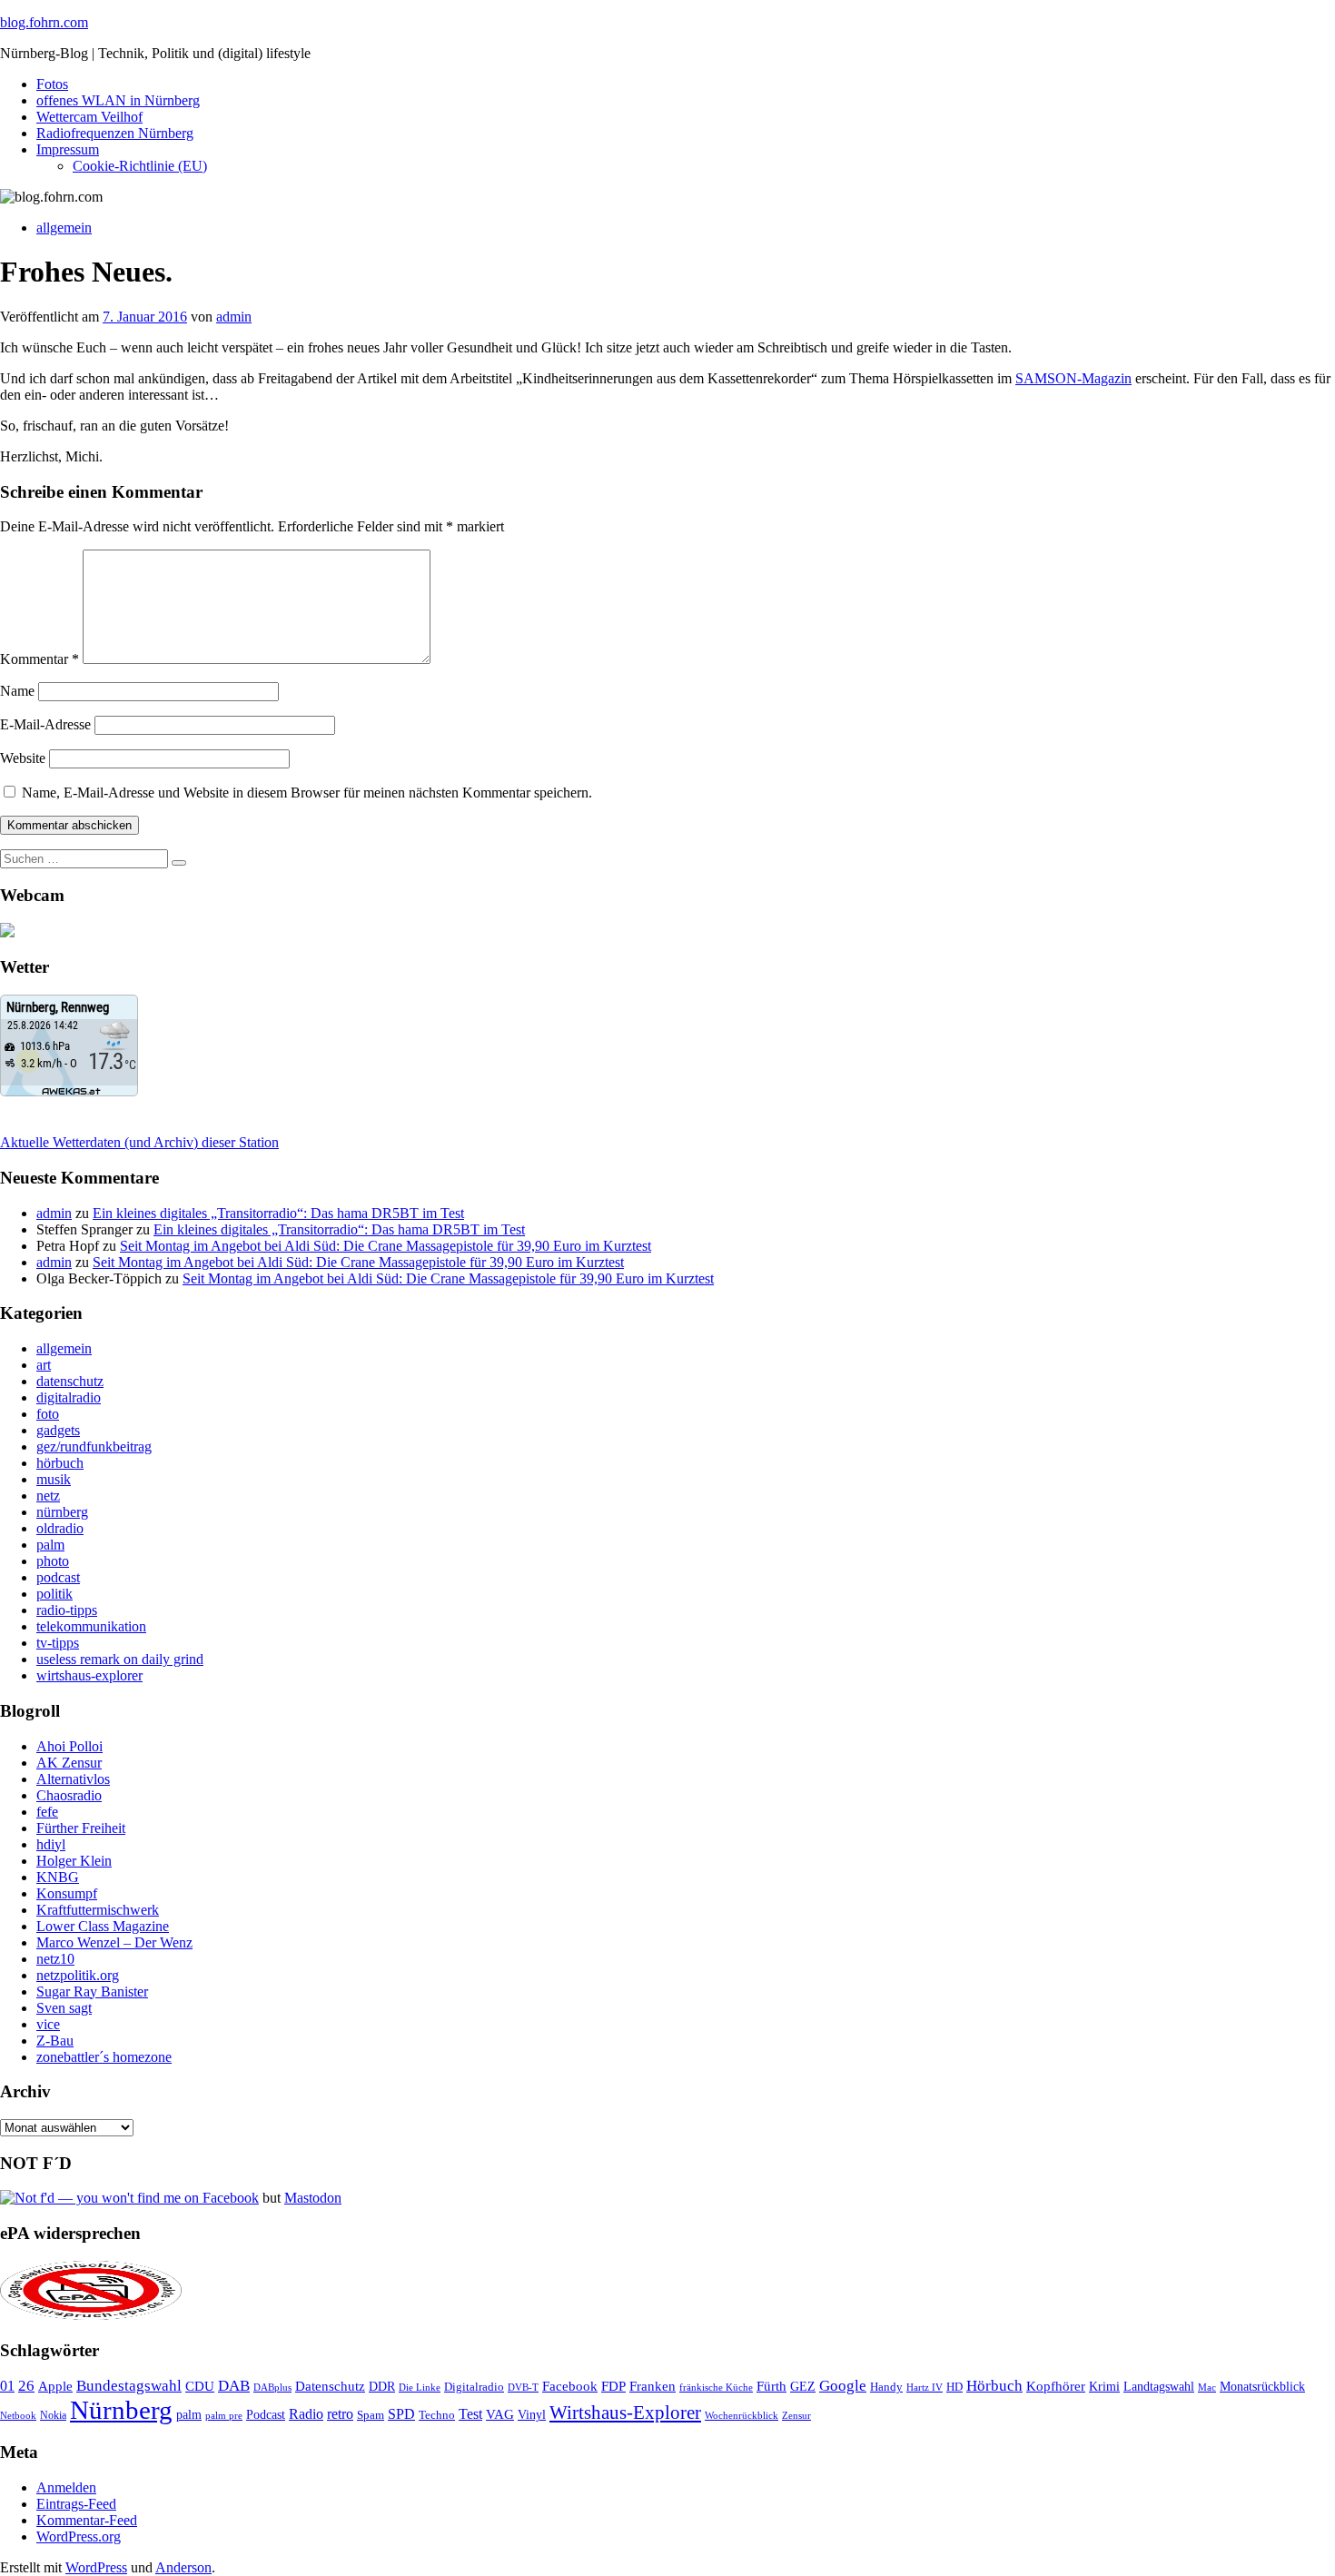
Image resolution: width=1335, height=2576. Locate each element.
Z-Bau (55, 2041)
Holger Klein (74, 1861)
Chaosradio (69, 1795)
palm (50, 1545)
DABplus (272, 2387)
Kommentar (40, 659)
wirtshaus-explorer (89, 1675)
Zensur (796, 2415)
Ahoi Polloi (69, 1746)
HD (954, 2387)
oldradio (60, 1528)
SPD (401, 2414)
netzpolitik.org (78, 1975)
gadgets (58, 1430)
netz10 (55, 1959)
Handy (886, 2387)
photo (53, 1561)
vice (48, 2024)
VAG (500, 2414)
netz (48, 1496)
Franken (653, 2386)
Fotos (52, 84)
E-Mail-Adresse (45, 724)
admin (234, 317)
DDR (382, 2386)
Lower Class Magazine (103, 1926)
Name (17, 691)
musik (54, 1479)
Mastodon (313, 2198)
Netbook (18, 2415)
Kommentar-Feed (87, 2520)
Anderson (183, 2567)
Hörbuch (994, 2386)
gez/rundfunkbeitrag (94, 1447)
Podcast (266, 2415)
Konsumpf (67, 1893)
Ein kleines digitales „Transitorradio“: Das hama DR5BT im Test (278, 1213)
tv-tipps (58, 1643)
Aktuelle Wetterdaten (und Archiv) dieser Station (139, 1142)
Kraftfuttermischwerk (98, 1910)
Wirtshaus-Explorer (625, 2412)
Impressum (68, 149)
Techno (437, 2415)
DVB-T (523, 2388)
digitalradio (69, 1397)
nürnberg (62, 1512)
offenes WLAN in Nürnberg (118, 100)
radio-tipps (67, 1610)
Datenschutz (330, 2386)
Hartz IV (925, 2387)
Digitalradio (474, 2387)
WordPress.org (79, 2536)
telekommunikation (91, 1626)
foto (48, 1414)
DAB (234, 2386)
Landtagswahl (1159, 2386)
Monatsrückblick (1262, 2387)
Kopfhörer (1056, 2386)
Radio (306, 2414)
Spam (371, 2415)
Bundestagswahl (129, 2386)
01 (7, 2386)
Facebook (570, 2386)
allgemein (64, 228)
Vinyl (532, 2415)
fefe (47, 1812)
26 (26, 2386)
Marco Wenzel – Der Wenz (114, 1942)
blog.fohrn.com (44, 22)
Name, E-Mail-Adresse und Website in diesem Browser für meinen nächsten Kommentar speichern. (307, 793)
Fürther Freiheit (81, 1828)
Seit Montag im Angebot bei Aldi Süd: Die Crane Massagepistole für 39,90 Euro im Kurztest (386, 1246)
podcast (58, 1577)
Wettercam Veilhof (89, 117)
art (44, 1365)
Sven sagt (64, 2008)
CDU (200, 2386)
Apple (55, 2386)
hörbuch (60, 1463)
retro (340, 2414)
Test (470, 2414)
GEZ (803, 2387)
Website (23, 758)
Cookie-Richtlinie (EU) (140, 166)
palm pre (224, 2415)
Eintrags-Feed (76, 2504)
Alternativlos (73, 1779)
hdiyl (51, 1844)
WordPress (96, 2567)
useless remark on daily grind (120, 1659)
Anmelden (66, 2487)
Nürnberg (121, 2410)
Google (843, 2386)
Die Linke (420, 2387)
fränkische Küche (716, 2388)
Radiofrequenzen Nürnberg (115, 133)
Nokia (53, 2415)
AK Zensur (69, 1763)
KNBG (58, 1877)
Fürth (771, 2386)
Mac (1207, 2387)
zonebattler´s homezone (104, 2057)
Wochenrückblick (742, 2415)
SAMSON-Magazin (1073, 378)
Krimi (1104, 2387)
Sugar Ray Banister (92, 1991)
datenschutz (70, 1381)
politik (54, 1594)
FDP (613, 2386)
